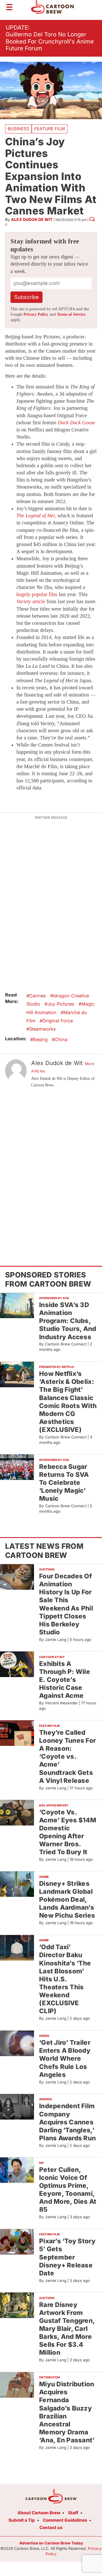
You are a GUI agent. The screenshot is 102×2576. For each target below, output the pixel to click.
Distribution (50, 2377)
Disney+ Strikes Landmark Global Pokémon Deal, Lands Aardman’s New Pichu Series (67, 1899)
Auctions (47, 1569)
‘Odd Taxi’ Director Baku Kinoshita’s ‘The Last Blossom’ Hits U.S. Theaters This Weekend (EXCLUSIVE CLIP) (65, 1979)
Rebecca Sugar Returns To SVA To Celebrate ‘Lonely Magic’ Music (64, 1483)
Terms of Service (71, 314)
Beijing (40, 1039)
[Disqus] (51, 1168)
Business (18, 129)
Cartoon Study (52, 1657)
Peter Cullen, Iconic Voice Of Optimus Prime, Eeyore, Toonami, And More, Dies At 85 (68, 2190)
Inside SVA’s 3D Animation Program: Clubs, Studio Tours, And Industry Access (68, 1321)
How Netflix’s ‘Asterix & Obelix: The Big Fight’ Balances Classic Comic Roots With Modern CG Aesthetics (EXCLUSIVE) (68, 1401)
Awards (46, 2099)
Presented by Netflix (57, 1367)
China (61, 1039)
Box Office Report (54, 1805)
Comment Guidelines (65, 2520)
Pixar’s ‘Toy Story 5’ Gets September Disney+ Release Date (67, 2257)
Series (44, 2036)
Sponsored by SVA (54, 1298)
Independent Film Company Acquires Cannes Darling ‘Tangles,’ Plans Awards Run (67, 2122)
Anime (44, 1877)
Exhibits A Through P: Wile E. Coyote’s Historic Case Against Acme (65, 1680)
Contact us (51, 2528)
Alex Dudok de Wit (32, 219)
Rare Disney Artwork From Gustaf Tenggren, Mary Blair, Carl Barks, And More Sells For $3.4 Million (67, 2329)
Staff (73, 2513)
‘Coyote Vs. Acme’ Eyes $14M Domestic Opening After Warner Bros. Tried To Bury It (68, 1832)
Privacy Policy (36, 314)
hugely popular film (37, 594)
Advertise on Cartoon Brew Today (51, 2543)
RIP (42, 2163)
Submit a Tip (22, 2520)
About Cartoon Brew (39, 2513)
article (31, 601)
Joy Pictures (61, 1004)
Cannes (38, 996)
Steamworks (42, 1029)
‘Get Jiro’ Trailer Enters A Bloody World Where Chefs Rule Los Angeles (65, 2058)
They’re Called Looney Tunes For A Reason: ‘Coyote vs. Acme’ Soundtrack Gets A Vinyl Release (67, 1756)
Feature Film (50, 129)
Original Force (58, 1021)
